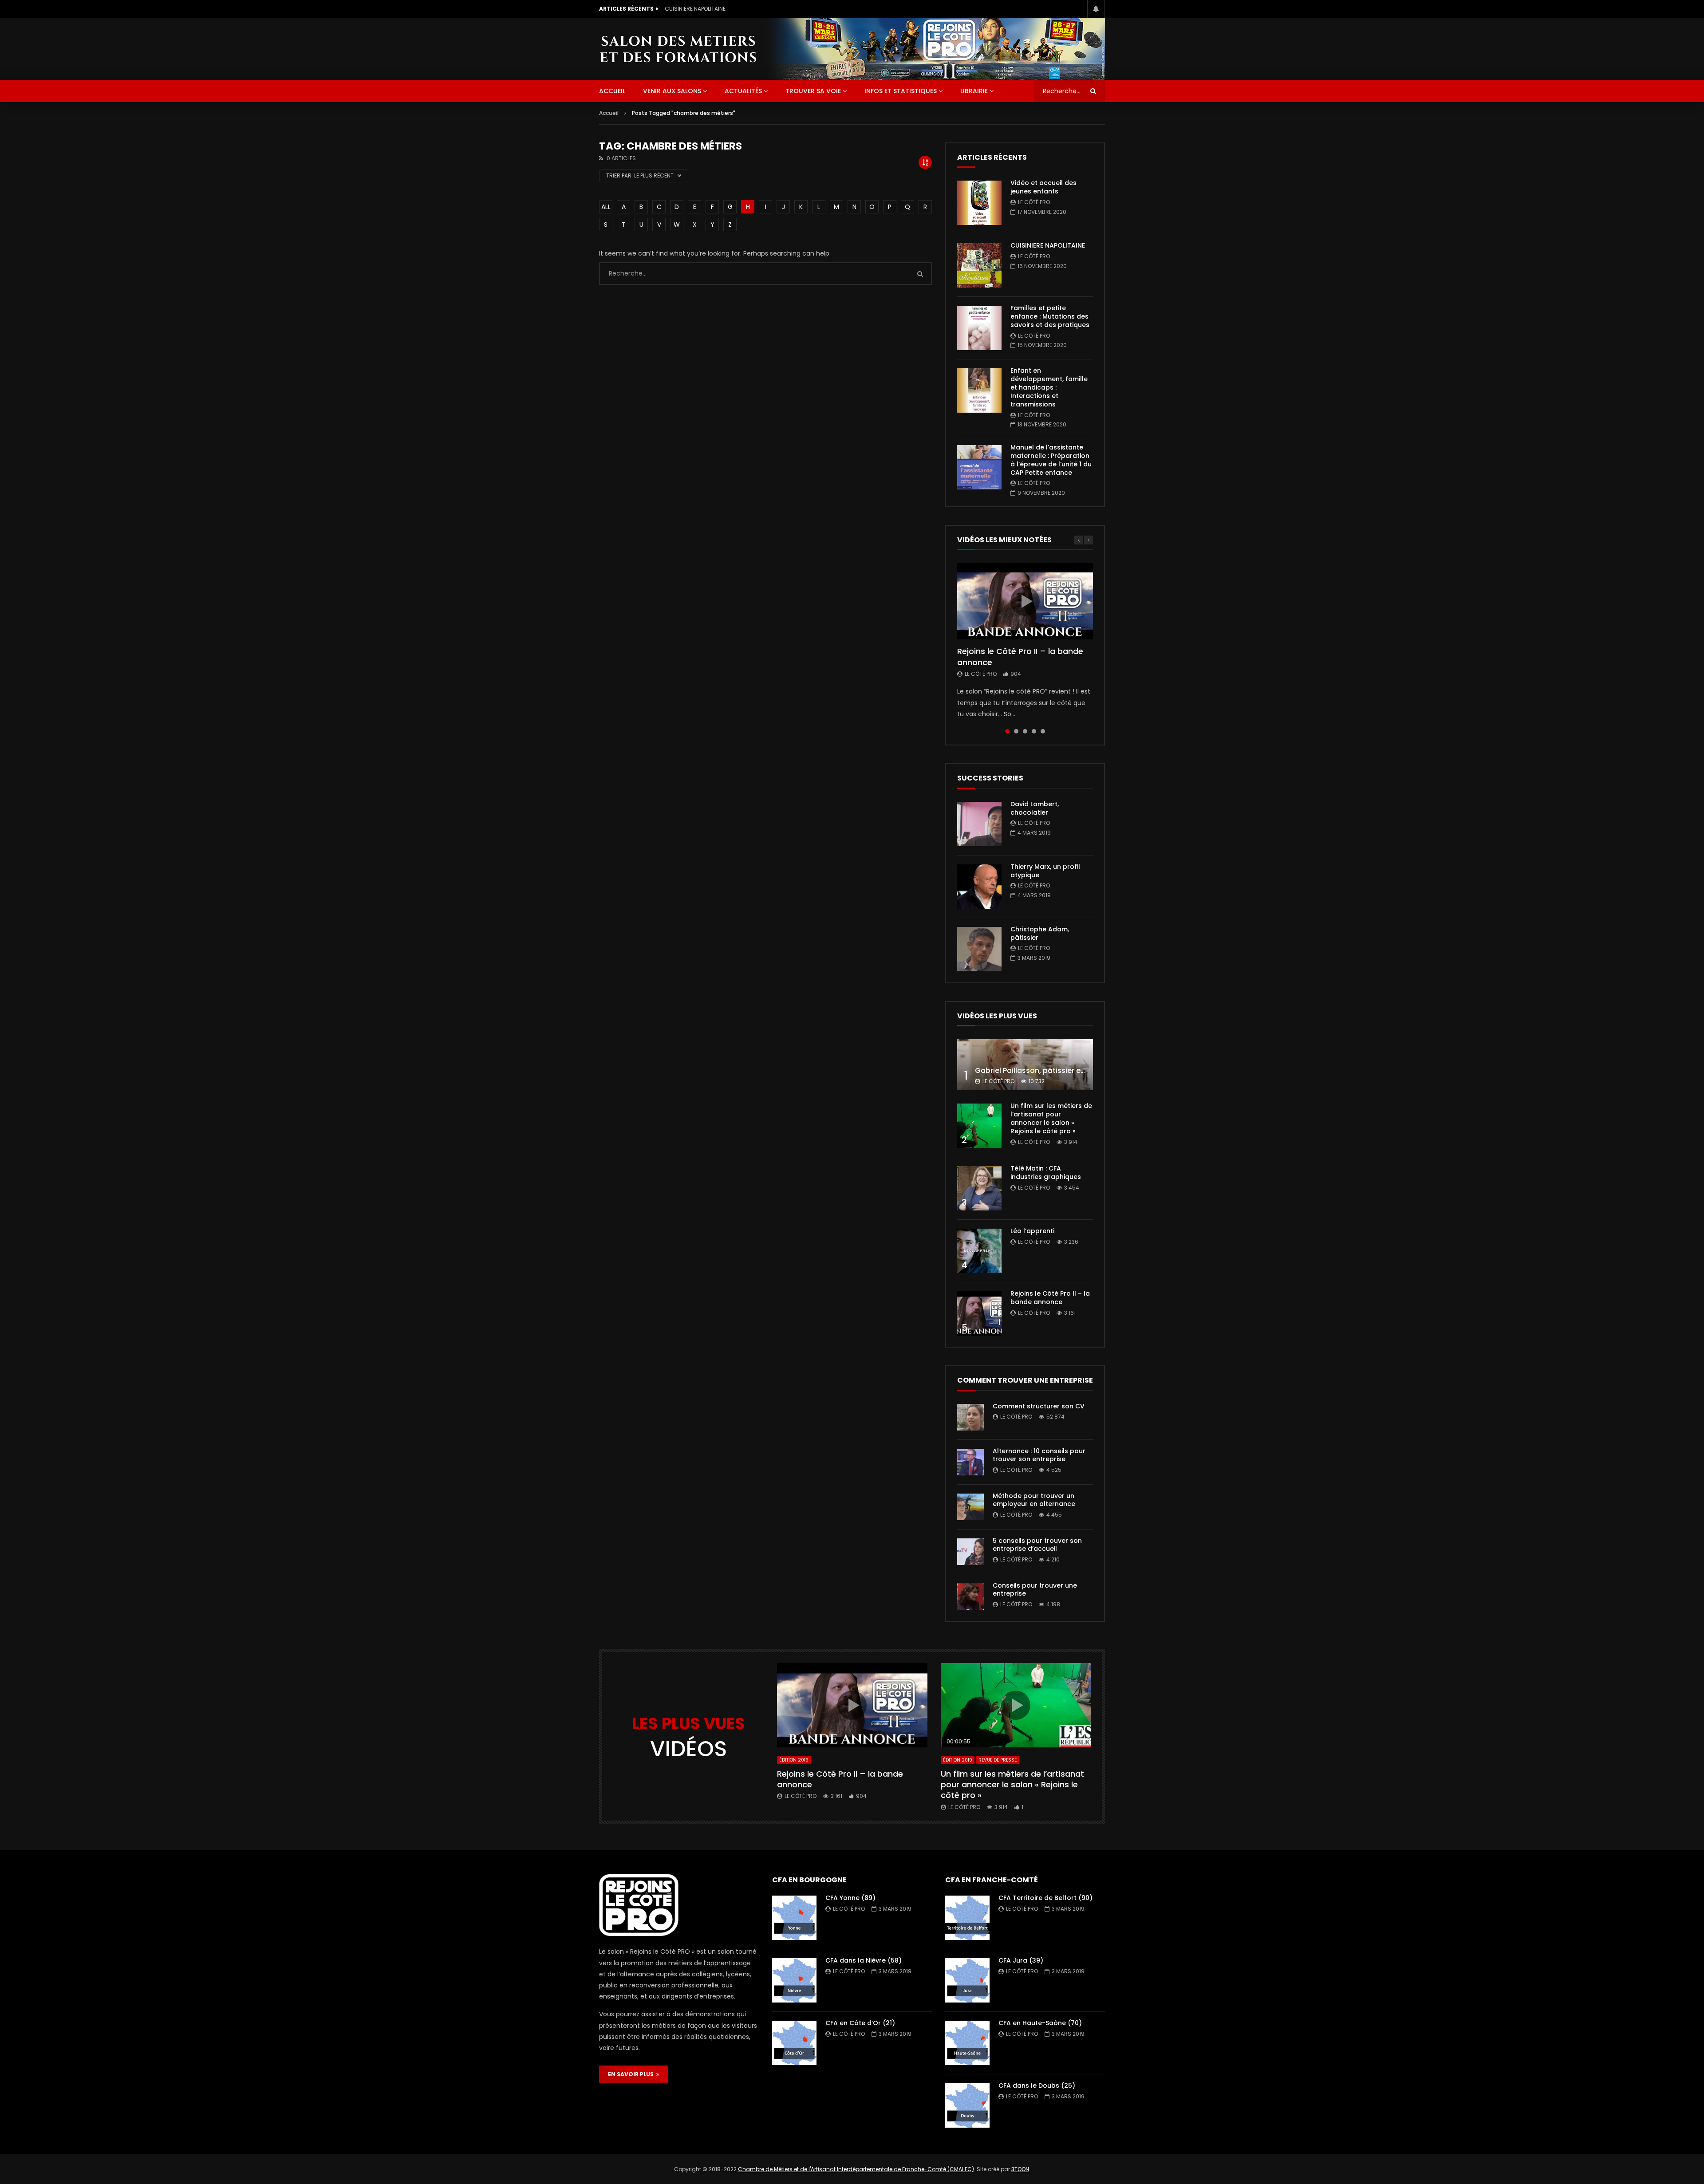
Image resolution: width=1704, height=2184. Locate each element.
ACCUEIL (612, 91)
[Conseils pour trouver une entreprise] (970, 1597)
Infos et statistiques (901, 91)
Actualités (743, 91)
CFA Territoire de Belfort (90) (1045, 1898)
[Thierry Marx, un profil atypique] (979, 887)
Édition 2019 (794, 1760)
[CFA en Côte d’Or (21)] (794, 2043)
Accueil (609, 113)
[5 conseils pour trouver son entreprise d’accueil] (970, 1552)
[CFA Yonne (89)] (794, 1918)
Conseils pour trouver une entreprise (1035, 1590)
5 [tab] (1043, 731)
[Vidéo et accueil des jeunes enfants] (979, 203)
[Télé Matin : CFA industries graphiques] (979, 1188)
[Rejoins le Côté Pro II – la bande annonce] (979, 1313)
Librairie (974, 91)
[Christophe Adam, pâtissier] (979, 949)
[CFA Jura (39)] (967, 1980)
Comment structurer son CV (1039, 1406)
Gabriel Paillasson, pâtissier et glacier (1043, 1070)
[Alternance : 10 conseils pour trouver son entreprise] (970, 1462)
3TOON (1020, 2169)
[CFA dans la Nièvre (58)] (794, 1980)
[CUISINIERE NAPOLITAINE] (979, 265)
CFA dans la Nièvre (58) (864, 1960)
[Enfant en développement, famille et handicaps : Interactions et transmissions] (979, 390)
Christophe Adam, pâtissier (1040, 933)
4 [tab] (1034, 731)
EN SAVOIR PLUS (632, 2074)
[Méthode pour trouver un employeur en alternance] (970, 1507)
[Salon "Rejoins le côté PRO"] (678, 49)
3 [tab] (1025, 731)
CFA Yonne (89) (850, 1898)
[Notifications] (1096, 9)
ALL (606, 207)
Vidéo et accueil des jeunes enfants (1043, 187)
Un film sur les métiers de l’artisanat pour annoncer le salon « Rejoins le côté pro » (1051, 1118)
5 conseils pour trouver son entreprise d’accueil (1037, 1545)
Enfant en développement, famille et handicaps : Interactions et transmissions (1049, 387)
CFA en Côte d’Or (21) (860, 2023)
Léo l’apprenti (1032, 1231)
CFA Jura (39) (1021, 1960)
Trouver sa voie (813, 91)
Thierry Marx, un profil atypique (1045, 871)
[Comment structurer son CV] (970, 1417)
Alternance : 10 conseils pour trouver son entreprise (1039, 1455)
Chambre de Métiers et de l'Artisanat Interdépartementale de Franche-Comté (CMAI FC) (856, 2169)
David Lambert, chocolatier (1035, 808)
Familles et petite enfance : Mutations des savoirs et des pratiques (753, 9)
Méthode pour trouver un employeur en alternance (1034, 1500)
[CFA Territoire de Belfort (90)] (967, 1918)
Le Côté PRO (1034, 202)
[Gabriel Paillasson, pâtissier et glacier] (1025, 1065)
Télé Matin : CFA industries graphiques (1046, 1173)
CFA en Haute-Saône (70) (1040, 2023)
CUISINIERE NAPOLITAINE (1048, 245)
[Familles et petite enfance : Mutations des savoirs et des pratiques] (979, 328)
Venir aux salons (672, 91)
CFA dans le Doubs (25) (1037, 2085)
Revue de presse (998, 1760)
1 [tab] (1007, 731)
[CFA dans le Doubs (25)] (967, 2105)
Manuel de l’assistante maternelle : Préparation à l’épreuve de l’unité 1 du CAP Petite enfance (1051, 460)
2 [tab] (1016, 731)
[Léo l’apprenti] (979, 1251)
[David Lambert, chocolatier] (979, 824)
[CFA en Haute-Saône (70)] (967, 2043)
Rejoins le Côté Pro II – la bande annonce (1020, 656)
